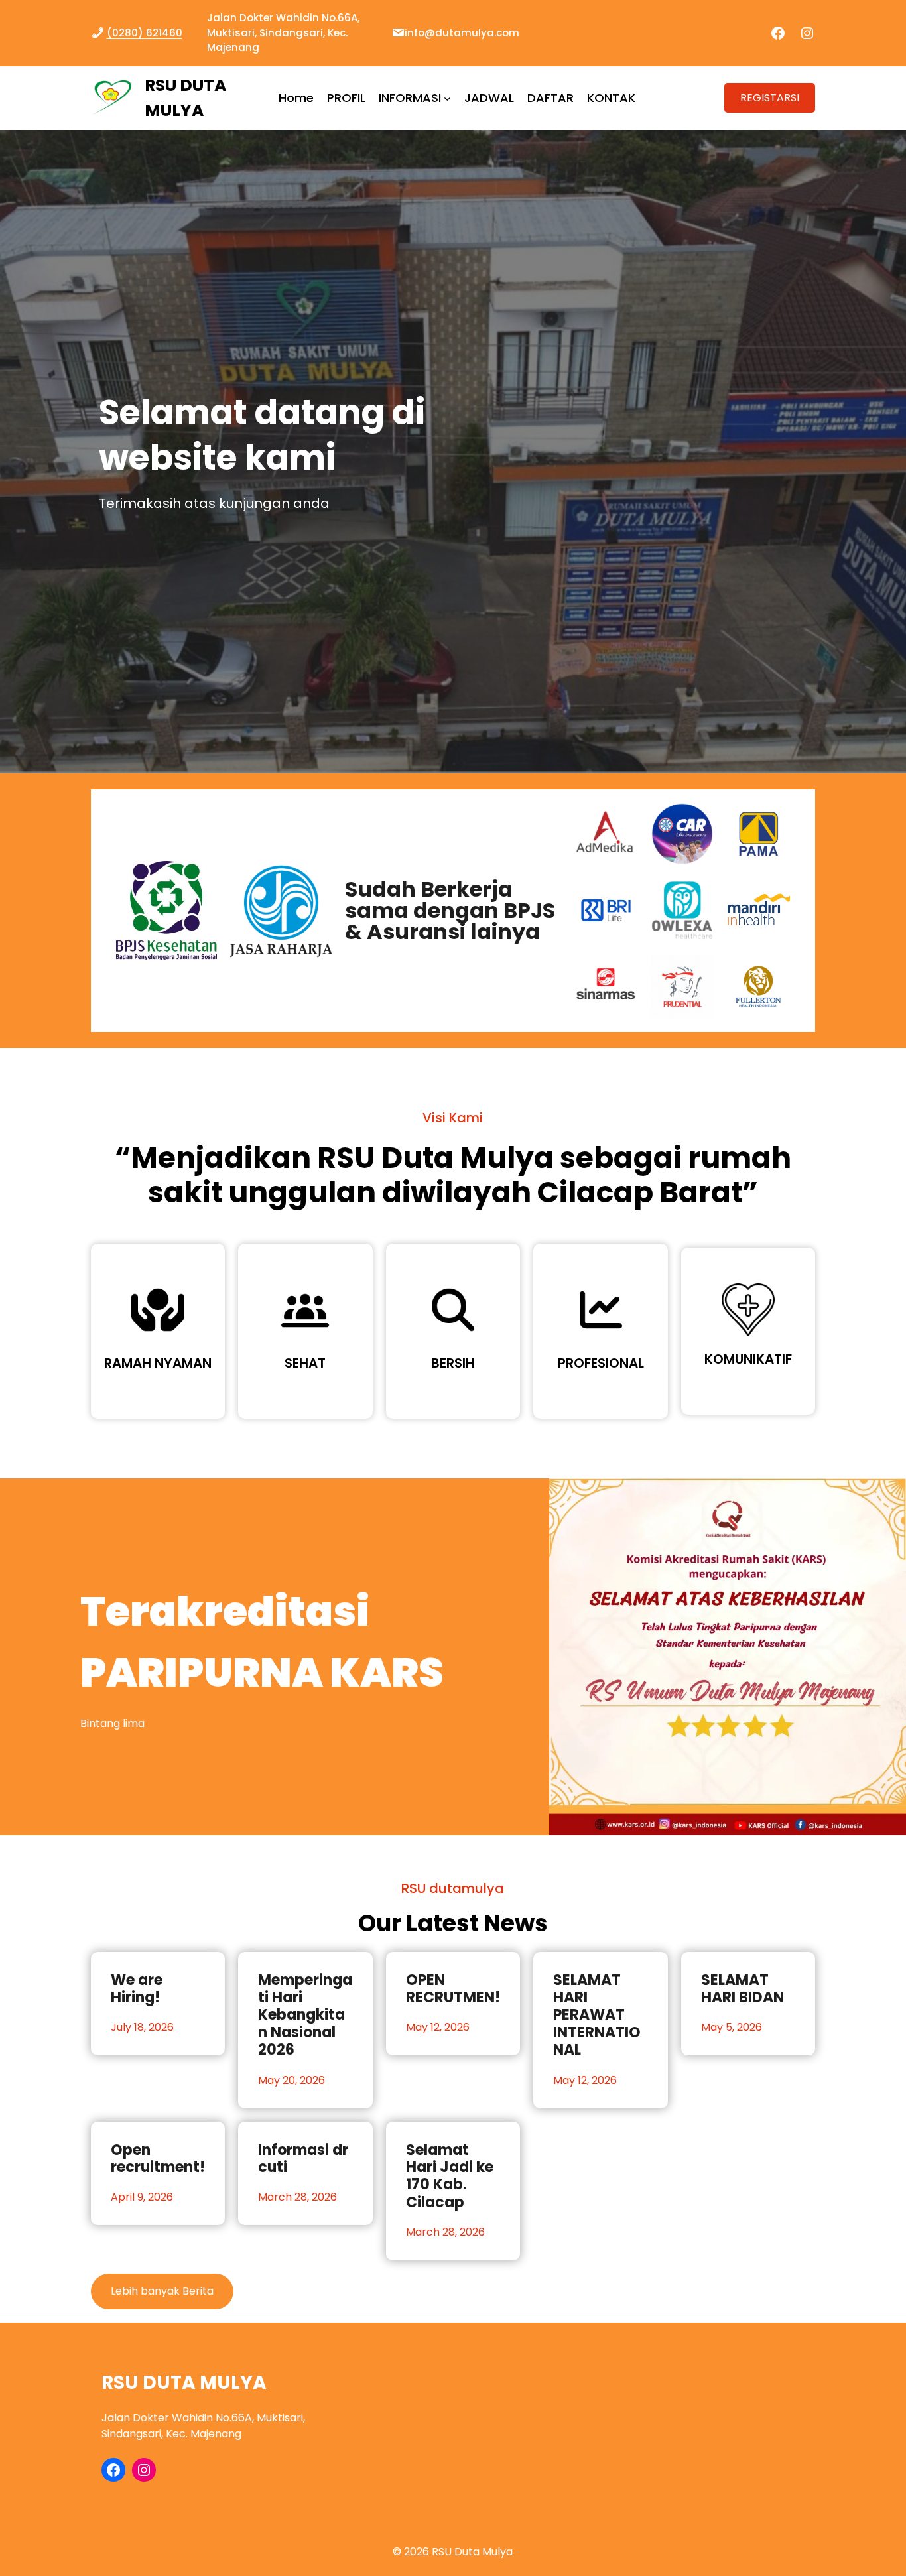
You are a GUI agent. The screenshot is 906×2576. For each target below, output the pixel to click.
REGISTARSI (770, 98)
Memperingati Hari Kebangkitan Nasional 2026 (305, 2016)
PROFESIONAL (601, 1363)
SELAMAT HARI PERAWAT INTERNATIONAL (597, 2016)
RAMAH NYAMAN (158, 1363)
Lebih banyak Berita (162, 2291)
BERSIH (453, 1363)
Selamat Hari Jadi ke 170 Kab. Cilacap (450, 2177)
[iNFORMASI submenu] (447, 98)
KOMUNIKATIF (748, 1359)
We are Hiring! (137, 1989)
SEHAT (305, 1363)
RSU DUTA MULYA (184, 2383)
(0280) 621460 (145, 33)
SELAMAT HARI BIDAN (743, 1989)
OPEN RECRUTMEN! (453, 1989)
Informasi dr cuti (303, 2159)
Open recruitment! (158, 2159)
